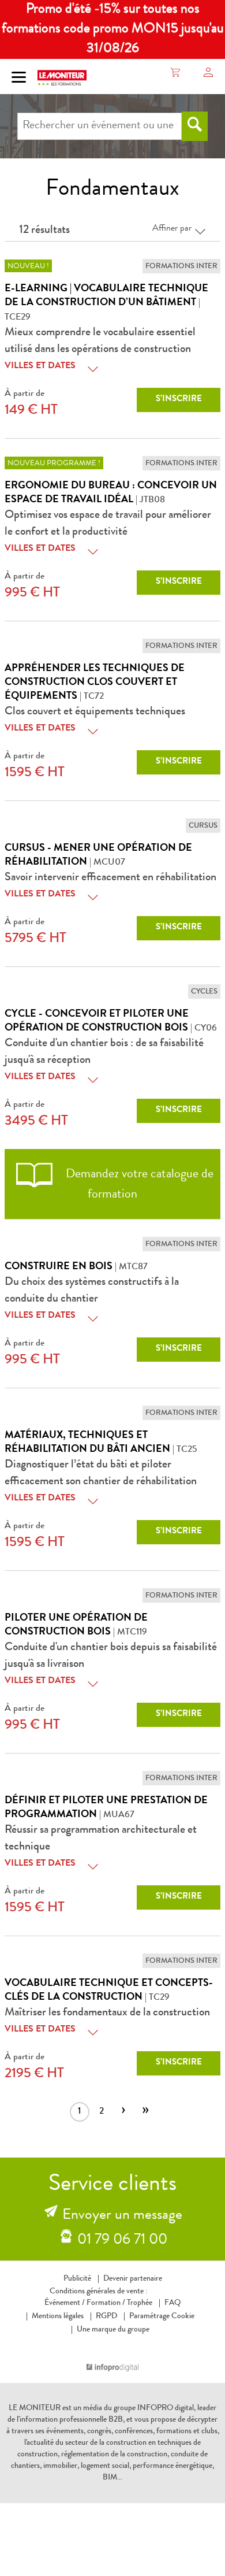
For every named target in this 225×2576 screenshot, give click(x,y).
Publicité (77, 2279)
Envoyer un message (122, 2216)
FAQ (172, 2303)
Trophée (140, 2303)
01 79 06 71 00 (122, 2241)
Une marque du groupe (113, 2330)
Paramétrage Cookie (162, 2316)
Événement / (65, 2303)
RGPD (106, 2316)
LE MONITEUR (35, 2408)
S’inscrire (179, 400)
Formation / (106, 2303)
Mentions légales (58, 2316)
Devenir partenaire (133, 2279)
